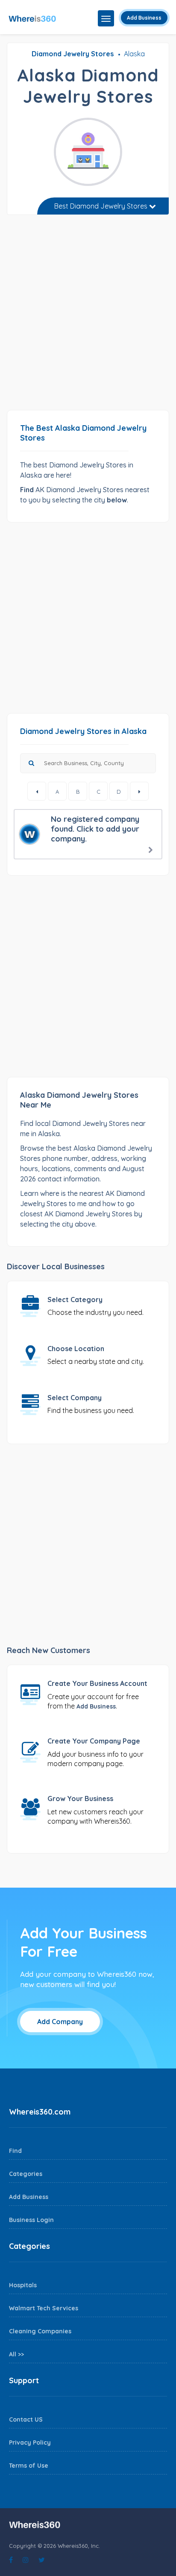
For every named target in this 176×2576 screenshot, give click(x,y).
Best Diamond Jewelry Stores (102, 206)
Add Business (144, 18)
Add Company (60, 2022)
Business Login (31, 2220)
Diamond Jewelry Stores (73, 54)
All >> (16, 2354)
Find (15, 2151)
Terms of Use (29, 2466)
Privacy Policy (30, 2443)
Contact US (26, 2419)
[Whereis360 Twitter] (42, 2560)
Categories (26, 2174)
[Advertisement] (88, 316)
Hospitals (23, 2285)
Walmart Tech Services (44, 2308)
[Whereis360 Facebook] (11, 2560)
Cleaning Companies (40, 2331)
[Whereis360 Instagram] (26, 2560)
